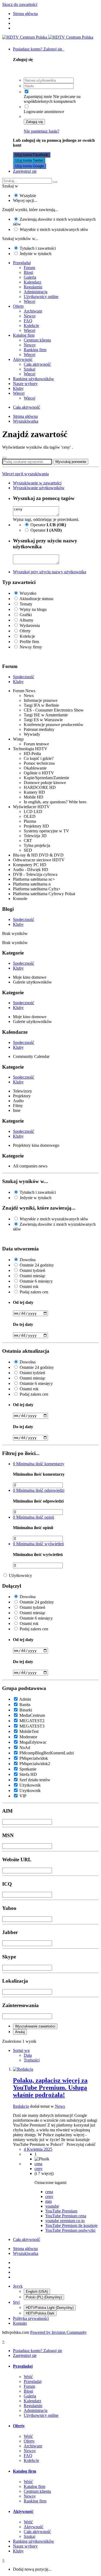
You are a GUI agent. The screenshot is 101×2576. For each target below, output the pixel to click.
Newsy (30, 316)
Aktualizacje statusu (36, 599)
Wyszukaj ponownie (71, 462)
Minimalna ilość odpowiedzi (39, 1490)
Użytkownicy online (41, 297)
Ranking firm (35, 350)
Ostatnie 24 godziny (37, 1265)
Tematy (26, 604)
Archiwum (33, 311)
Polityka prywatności (31, 2318)
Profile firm (29, 642)
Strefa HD (28, 1774)
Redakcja (21, 2106)
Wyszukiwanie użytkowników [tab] (39, 488)
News (60, 2106)
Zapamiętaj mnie (38, 97)
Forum (29, 268)
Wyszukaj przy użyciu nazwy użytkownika (50, 572)
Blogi (28, 272)
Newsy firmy (31, 647)
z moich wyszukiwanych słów (54, 229)
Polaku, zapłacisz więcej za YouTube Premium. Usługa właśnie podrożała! (50, 2088)
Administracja (36, 292)
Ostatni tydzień (32, 1270)
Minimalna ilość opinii (34, 1517)
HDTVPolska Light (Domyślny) (50, 2308)
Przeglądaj (22, 263)
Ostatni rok (29, 1287)
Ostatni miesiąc (33, 1276)
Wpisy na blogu (33, 609)
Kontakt (20, 2323)
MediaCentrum (32, 1715)
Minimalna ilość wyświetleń (38, 1544)
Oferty (18, 306)
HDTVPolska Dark (40, 2313)
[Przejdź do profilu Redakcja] (23, 2069)
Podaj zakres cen (34, 1292)
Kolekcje (31, 326)
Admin (25, 1699)
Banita (25, 1705)
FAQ (28, 321)
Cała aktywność (37, 364)
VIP (23, 1796)
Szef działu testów (35, 1780)
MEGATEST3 (32, 1726)
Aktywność (23, 359)
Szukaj (29, 369)
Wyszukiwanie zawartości (35, 2026)
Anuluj (20, 2032)
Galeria (30, 277)
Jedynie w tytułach (36, 254)
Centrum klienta (37, 340)
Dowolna (28, 1260)
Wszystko (28, 593)
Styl (16, 2302)
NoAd (25, 1748)
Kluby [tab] (18, 682)
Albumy (26, 620)
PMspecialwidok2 (35, 1764)
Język (18, 2286)
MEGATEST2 (32, 1721)
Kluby (18, 388)
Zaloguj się (34, 122)
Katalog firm (24, 335)
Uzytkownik (30, 1790)
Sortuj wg (21, 2050)
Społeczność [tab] (24, 677)
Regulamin (33, 287)
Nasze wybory (25, 384)
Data (28, 2055)
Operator (48, 525)
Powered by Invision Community (58, 2332)
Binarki (26, 1710)
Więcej (29, 301)
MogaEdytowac (33, 1742)
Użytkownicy (20, 1575)
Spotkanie (28, 1769)
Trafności (32, 2060)
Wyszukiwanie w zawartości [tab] (37, 483)
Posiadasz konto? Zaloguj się (39, 49)
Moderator (28, 1737)
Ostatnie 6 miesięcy (36, 1281)
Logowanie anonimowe (44, 112)
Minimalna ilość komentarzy (39, 1464)
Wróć (28, 2377)
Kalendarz (32, 282)
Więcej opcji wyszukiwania (25, 474)
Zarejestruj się (25, 171)
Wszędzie (28, 196)
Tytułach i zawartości (38, 248)
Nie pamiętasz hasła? (41, 131)
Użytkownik (30, 1785)
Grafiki (26, 615)
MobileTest (29, 1731)
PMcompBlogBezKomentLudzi (47, 1753)
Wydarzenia (30, 625)
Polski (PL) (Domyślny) (44, 2297)
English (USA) (37, 2292)
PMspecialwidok (34, 1758)
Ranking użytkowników (34, 379)
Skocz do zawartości (20, 4)
